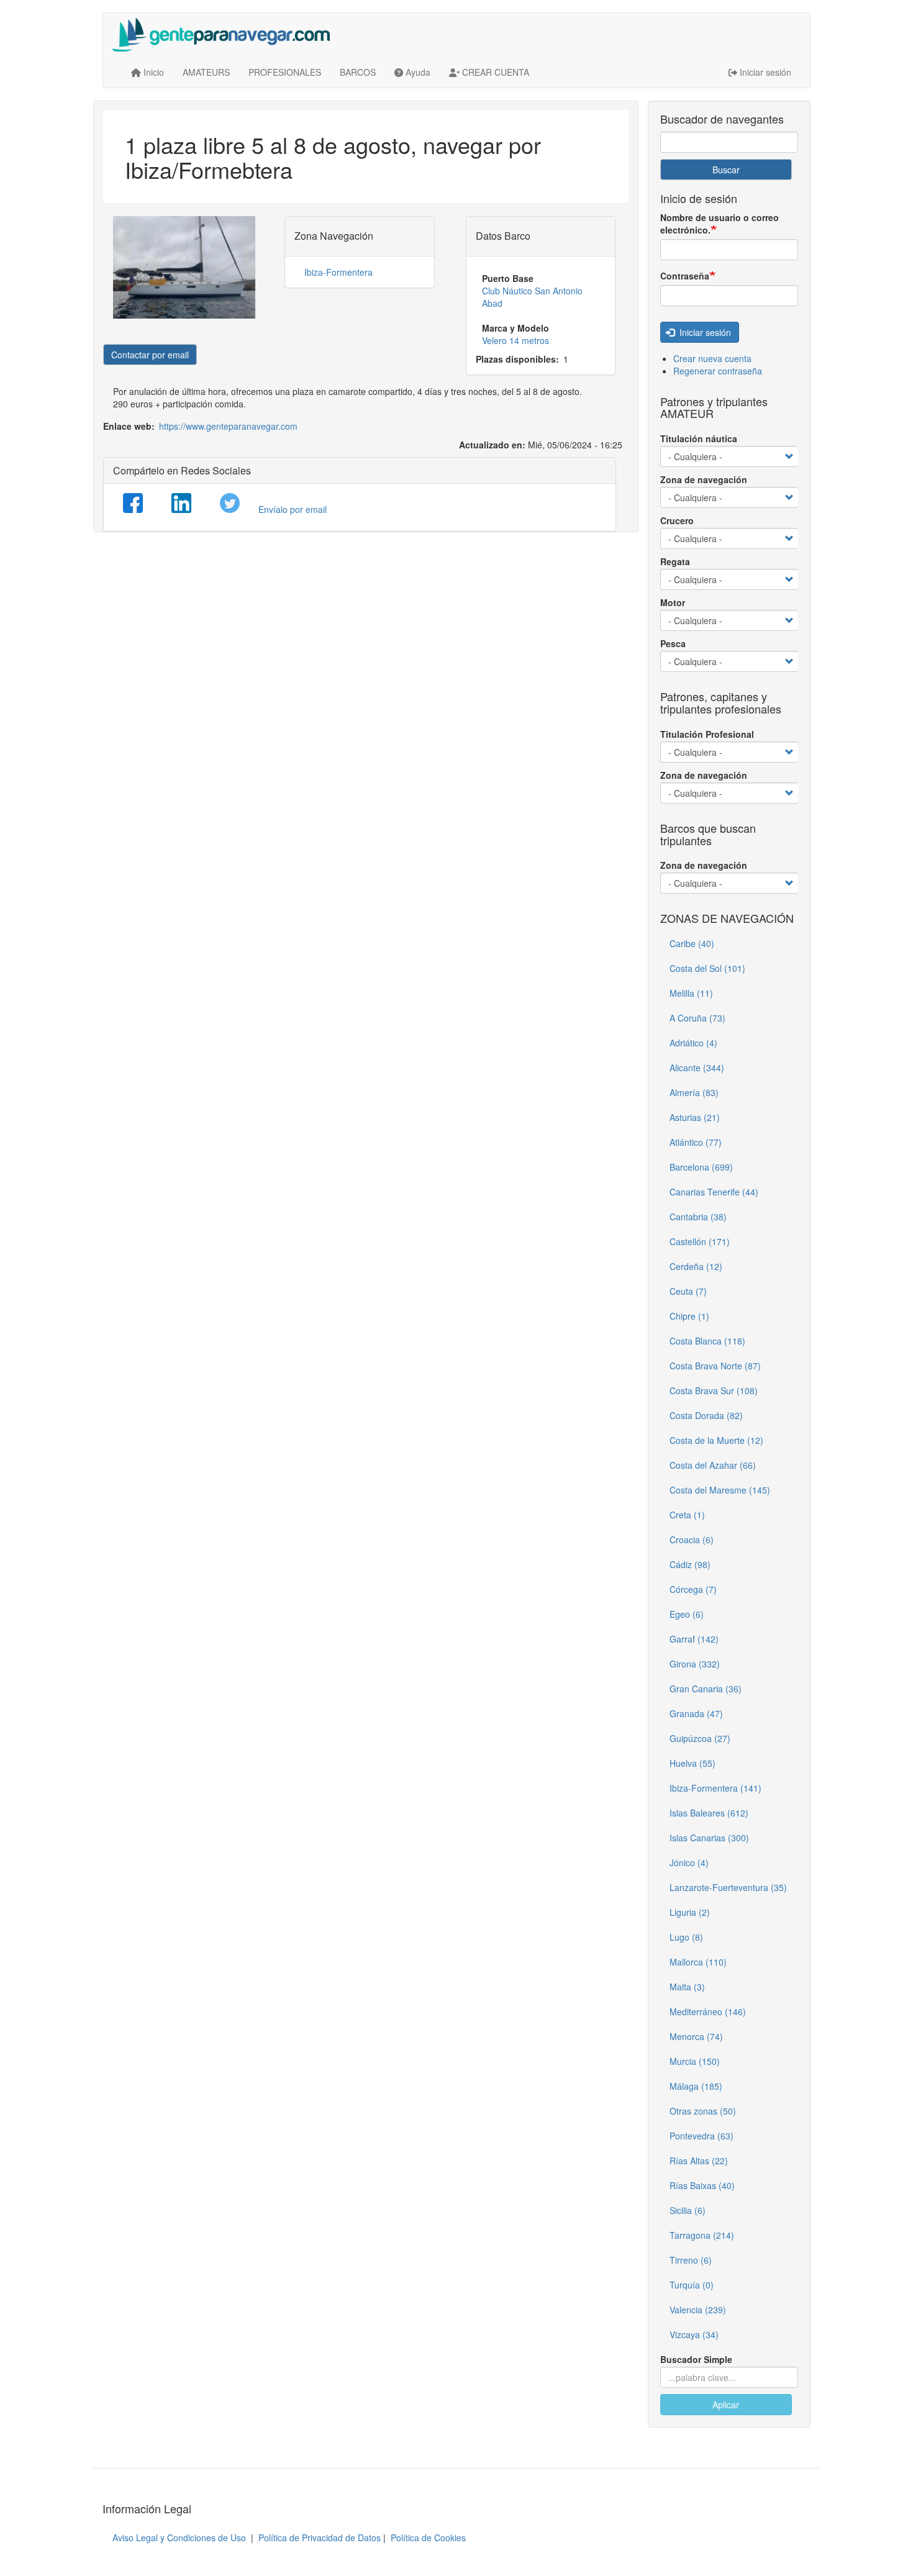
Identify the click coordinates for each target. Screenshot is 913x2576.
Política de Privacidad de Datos (320, 2537)
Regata (675, 561)
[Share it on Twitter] (230, 503)
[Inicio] (226, 35)
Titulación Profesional (707, 734)
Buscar (726, 170)
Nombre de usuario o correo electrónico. (720, 224)
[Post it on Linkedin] (181, 503)
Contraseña (685, 276)
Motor (673, 602)
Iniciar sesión (704, 332)
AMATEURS (206, 72)
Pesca (673, 643)
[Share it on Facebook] (133, 503)
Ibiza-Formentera (338, 272)
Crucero (677, 520)
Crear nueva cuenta (712, 358)
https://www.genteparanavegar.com (228, 426)
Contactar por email (150, 355)
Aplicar (726, 2405)
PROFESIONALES (285, 72)
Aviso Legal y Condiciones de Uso (179, 2537)
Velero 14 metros (516, 340)
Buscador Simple (696, 2359)
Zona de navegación (704, 479)
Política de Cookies (428, 2537)
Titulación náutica (699, 438)
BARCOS (358, 72)
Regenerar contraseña (718, 371)
